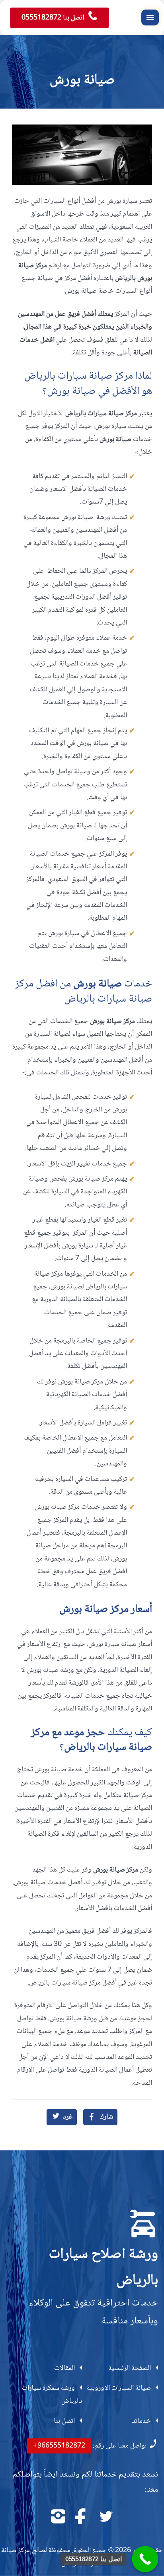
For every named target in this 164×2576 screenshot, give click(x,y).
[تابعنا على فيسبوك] (82, 2517)
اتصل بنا (64, 2421)
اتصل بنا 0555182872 (54, 18)
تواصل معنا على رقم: (90, 2446)
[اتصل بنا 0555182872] (145, 2559)
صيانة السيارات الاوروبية (119, 2388)
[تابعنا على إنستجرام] (58, 2517)
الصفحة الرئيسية (130, 2368)
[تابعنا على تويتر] (106, 2517)
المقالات (64, 2368)
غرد (68, 2117)
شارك (106, 2117)
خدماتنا (141, 2421)
